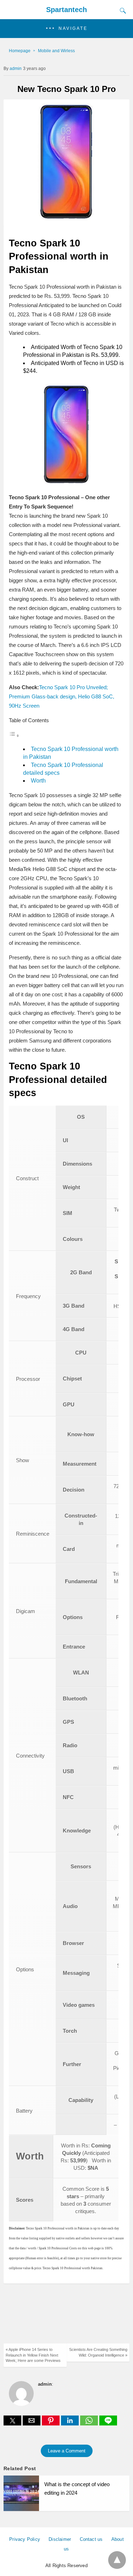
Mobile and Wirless (56, 51)
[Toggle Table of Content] (14, 736)
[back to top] (117, 2560)
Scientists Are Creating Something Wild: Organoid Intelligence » (98, 2352)
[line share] (108, 2423)
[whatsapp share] (90, 2423)
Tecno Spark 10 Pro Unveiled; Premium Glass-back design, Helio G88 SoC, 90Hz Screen (62, 696)
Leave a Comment (67, 2451)
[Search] (121, 11)
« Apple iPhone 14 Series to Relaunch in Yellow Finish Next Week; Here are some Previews (33, 2355)
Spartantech (66, 10)
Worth (38, 781)
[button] (66, 29)
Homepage (20, 51)
